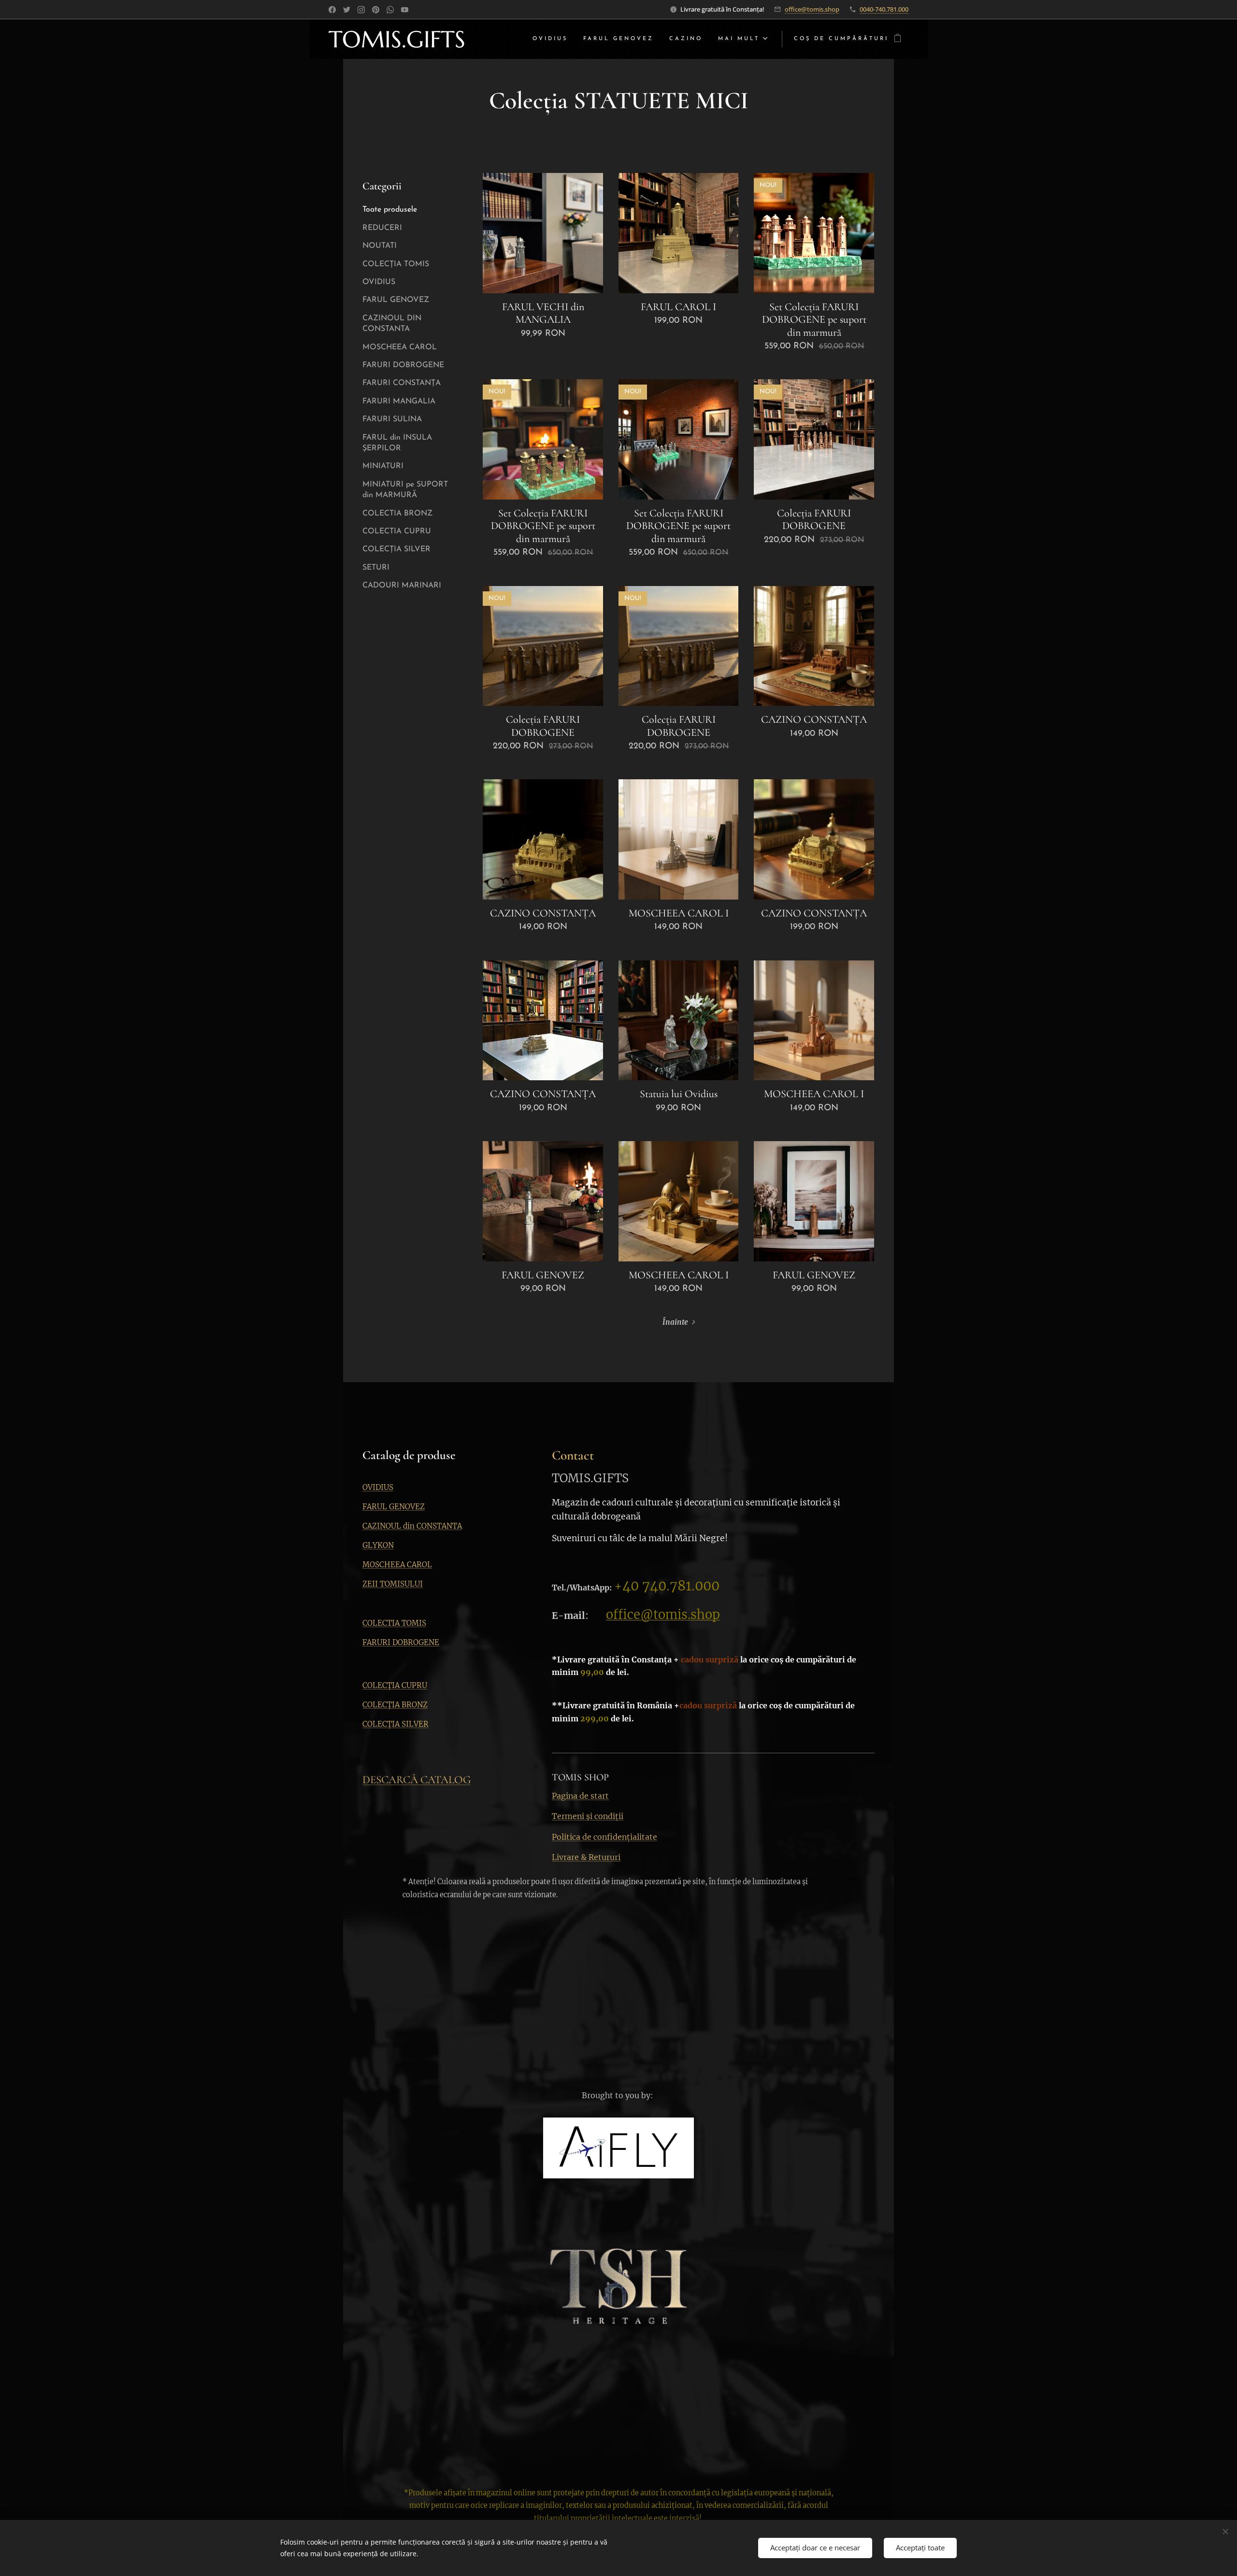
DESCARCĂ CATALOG (417, 1780)
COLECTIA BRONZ (397, 514)
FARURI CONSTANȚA (402, 383)
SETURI (376, 568)
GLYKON (378, 1545)
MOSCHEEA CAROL (400, 347)
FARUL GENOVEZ (396, 300)
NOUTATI (380, 246)
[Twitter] (347, 10)
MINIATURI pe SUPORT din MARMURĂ (405, 490)
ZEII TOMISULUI (393, 1584)
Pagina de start (580, 1796)
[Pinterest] (376, 10)
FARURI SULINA (392, 419)
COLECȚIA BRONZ (395, 1705)
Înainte (675, 1322)
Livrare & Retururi (586, 1857)
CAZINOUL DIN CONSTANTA (392, 324)
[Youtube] (405, 10)
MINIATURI (383, 466)
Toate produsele (390, 210)
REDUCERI (382, 228)
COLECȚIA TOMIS (396, 264)
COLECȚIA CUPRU (395, 1685)
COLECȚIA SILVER (396, 549)
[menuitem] (553, 39)
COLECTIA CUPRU (397, 531)
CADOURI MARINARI (402, 586)
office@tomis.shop (812, 9)
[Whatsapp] (390, 10)
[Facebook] (332, 10)
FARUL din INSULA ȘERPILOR (397, 443)
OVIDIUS (379, 282)
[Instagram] (361, 10)
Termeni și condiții (588, 1816)
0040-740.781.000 (884, 9)
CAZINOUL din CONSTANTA (412, 1526)
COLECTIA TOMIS (394, 1623)
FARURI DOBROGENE (403, 365)
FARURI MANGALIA (399, 401)
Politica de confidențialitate (604, 1837)
